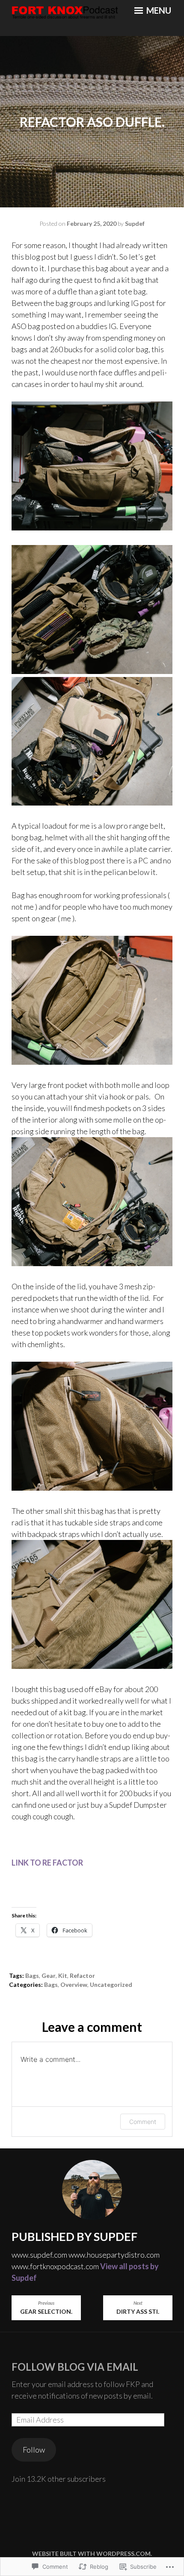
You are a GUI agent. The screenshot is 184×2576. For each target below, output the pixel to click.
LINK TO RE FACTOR (48, 1863)
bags (32, 1975)
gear (49, 1975)
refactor (82, 1975)
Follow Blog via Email (75, 2367)
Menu (158, 10)
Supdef (135, 223)
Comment (143, 2122)
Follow (34, 2450)
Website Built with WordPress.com (91, 2554)
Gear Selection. (46, 2308)
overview (74, 1984)
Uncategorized (111, 1984)
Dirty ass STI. (138, 2308)
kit (63, 1975)
